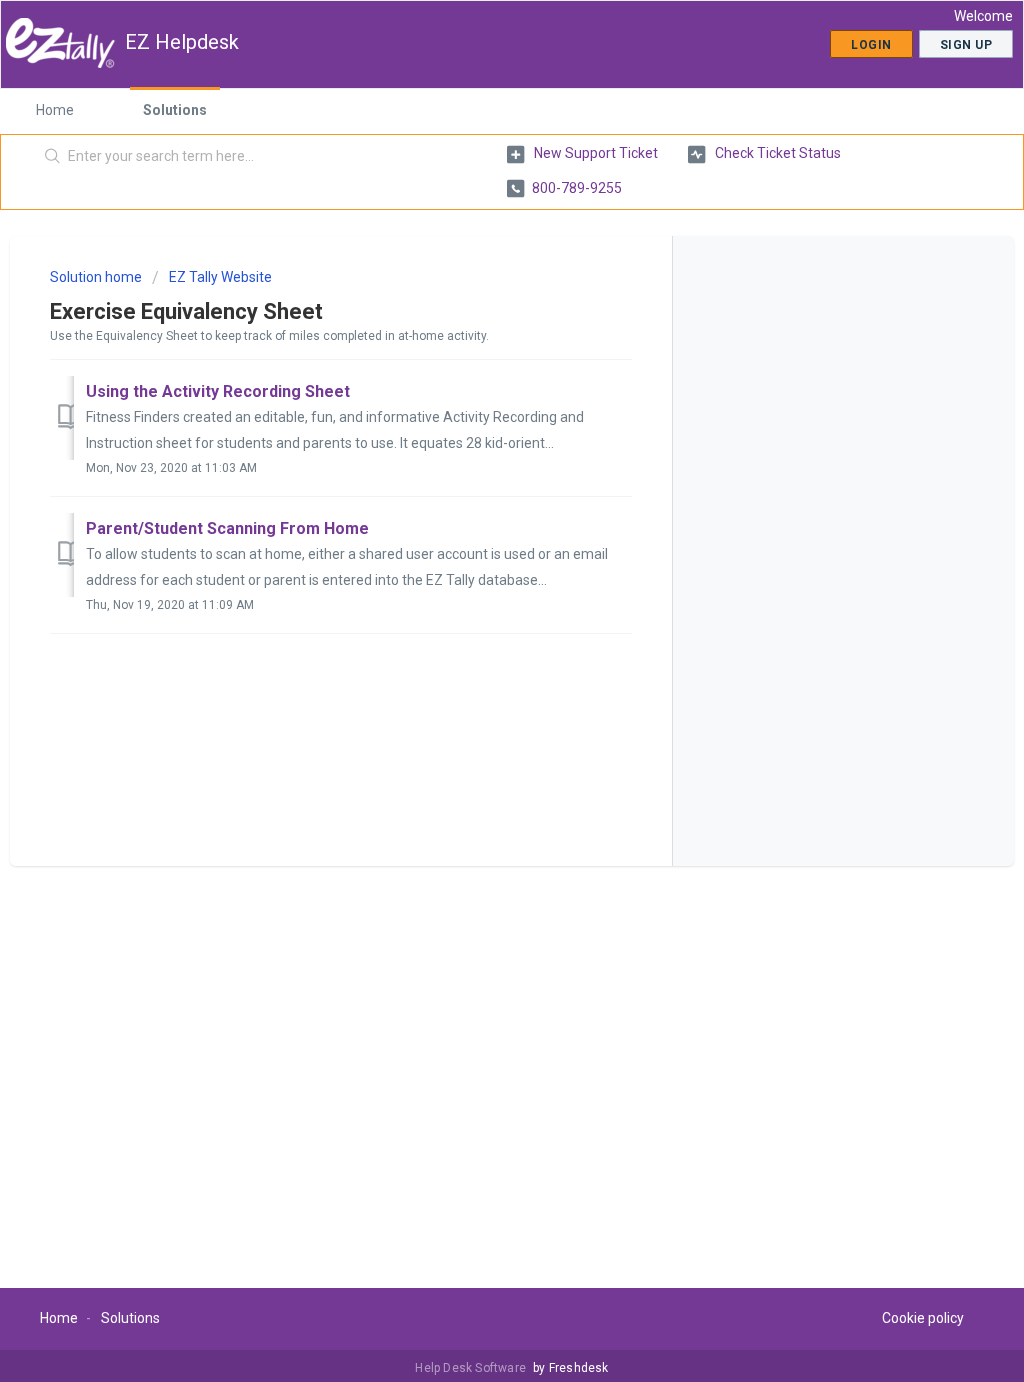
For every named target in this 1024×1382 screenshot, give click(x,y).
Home (55, 110)
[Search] (53, 157)
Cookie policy (923, 1318)
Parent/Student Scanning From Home (227, 528)
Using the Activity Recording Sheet (218, 391)
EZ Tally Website (220, 277)
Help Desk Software (472, 1368)
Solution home (97, 277)
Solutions (175, 110)
